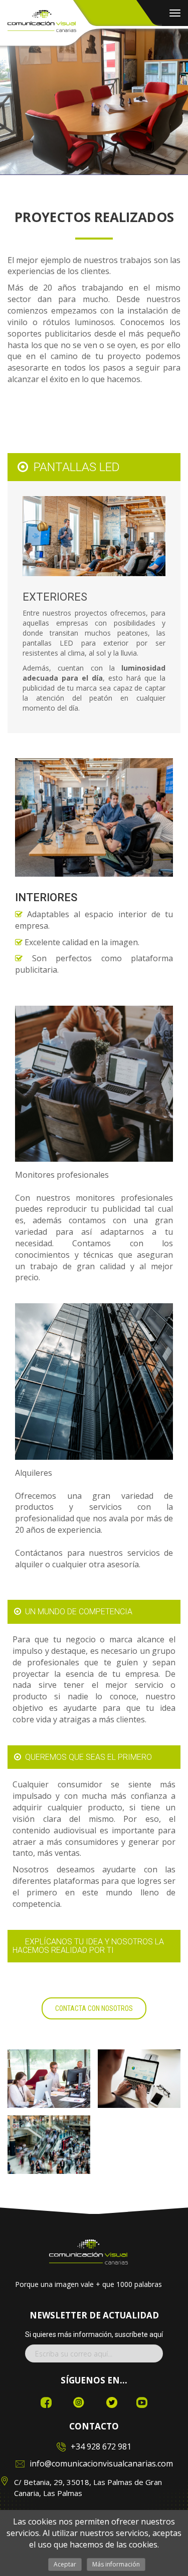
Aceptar (65, 2564)
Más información (116, 2564)
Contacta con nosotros (94, 2008)
